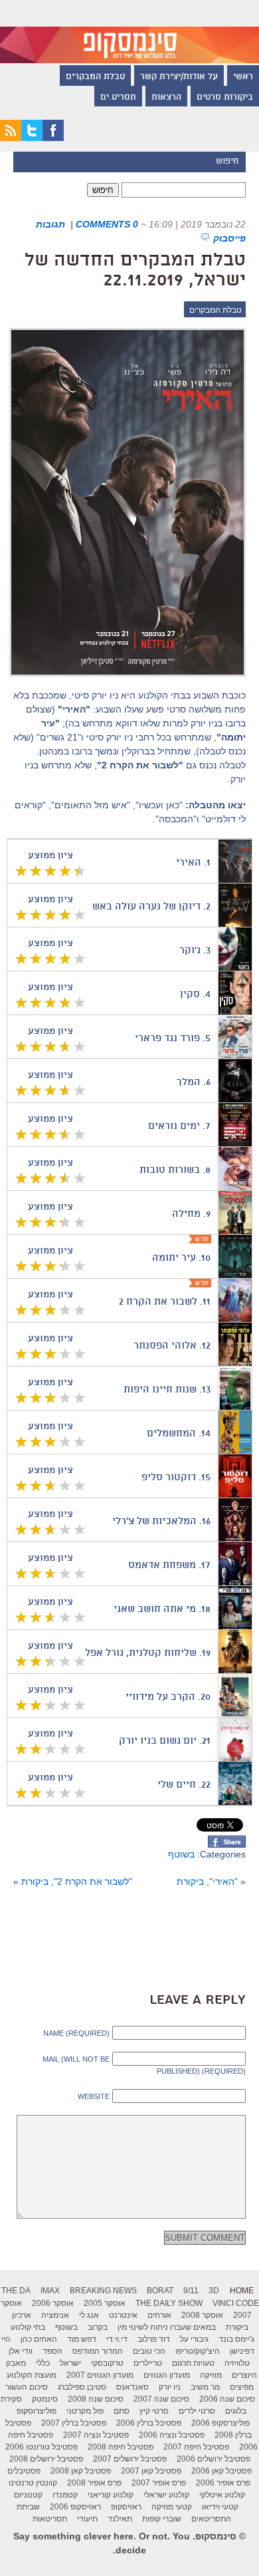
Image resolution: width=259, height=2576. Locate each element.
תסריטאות (50, 2519)
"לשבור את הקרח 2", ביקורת (77, 1881)
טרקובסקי (107, 2363)
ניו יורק (170, 2387)
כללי (43, 2363)
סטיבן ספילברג (82, 2387)
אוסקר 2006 (53, 2303)
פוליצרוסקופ (37, 2411)
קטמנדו (65, 2495)
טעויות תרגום (193, 2363)
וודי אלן (21, 2351)
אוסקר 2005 (105, 2303)
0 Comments (107, 224)
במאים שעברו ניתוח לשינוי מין (167, 2327)
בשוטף (181, 1854)
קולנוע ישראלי (166, 2495)
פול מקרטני (85, 2411)
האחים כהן (39, 2339)
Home (242, 2291)
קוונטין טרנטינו (33, 2483)
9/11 (191, 2291)
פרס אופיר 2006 (223, 2483)
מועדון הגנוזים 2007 (100, 2375)
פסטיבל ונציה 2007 (96, 2435)
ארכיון (22, 2315)
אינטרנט (123, 2315)
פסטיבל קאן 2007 (151, 2471)
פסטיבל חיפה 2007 (196, 2447)
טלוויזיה (237, 2363)
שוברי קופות (162, 2519)
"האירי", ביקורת (207, 1881)
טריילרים (148, 2363)
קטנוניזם (28, 2495)
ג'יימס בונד (236, 2339)
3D (214, 2291)
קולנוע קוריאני (111, 2495)
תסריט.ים (118, 98)
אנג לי (89, 2315)
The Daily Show (169, 2303)
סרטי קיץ (154, 2411)
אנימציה (55, 2315)
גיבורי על (194, 2339)
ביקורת (237, 2327)
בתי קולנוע (28, 2327)
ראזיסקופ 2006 (75, 2507)
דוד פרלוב (154, 2339)
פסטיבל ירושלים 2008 (46, 2459)
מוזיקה (211, 2375)
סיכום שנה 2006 (227, 2399)
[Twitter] (32, 138)
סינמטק (45, 2399)
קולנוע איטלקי (222, 2495)
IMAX (50, 2291)
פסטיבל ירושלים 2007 (130, 2459)
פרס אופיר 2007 (159, 2483)
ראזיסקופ (126, 2507)
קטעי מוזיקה (172, 2507)
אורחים (159, 2315)
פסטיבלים (24, 2471)
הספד (52, 2351)
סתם (122, 2411)
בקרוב (98, 2327)
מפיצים (242, 2387)
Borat (160, 2291)
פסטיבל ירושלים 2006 (214, 2459)
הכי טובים (149, 2351)
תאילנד (120, 2519)
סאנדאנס (132, 2387)
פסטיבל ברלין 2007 (74, 2423)
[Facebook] (53, 138)
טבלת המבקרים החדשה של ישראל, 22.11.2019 (135, 271)
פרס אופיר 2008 (94, 2483)
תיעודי (87, 2519)
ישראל (70, 2363)
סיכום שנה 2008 (96, 2399)
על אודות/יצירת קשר (179, 77)
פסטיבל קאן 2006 (221, 2471)
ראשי (243, 77)
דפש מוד (82, 2339)
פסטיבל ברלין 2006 (149, 2423)
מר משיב (205, 2387)
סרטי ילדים (197, 2411)
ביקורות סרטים (225, 98)
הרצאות (166, 98)
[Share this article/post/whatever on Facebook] (227, 1844)
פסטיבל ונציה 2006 (172, 2435)
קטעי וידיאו (220, 2507)
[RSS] (11, 138)
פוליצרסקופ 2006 (220, 2423)
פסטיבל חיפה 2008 (121, 2447)
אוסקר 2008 (202, 2315)
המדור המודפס (98, 2351)
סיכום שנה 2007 (161, 2399)
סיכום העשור (27, 2387)
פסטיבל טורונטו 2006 (42, 2447)
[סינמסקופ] (129, 32)
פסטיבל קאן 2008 (81, 2471)
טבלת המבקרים (95, 77)
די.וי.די (117, 2339)
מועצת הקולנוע (32, 2375)
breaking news (103, 2291)
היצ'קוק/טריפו (198, 2351)
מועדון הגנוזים (167, 2375)
